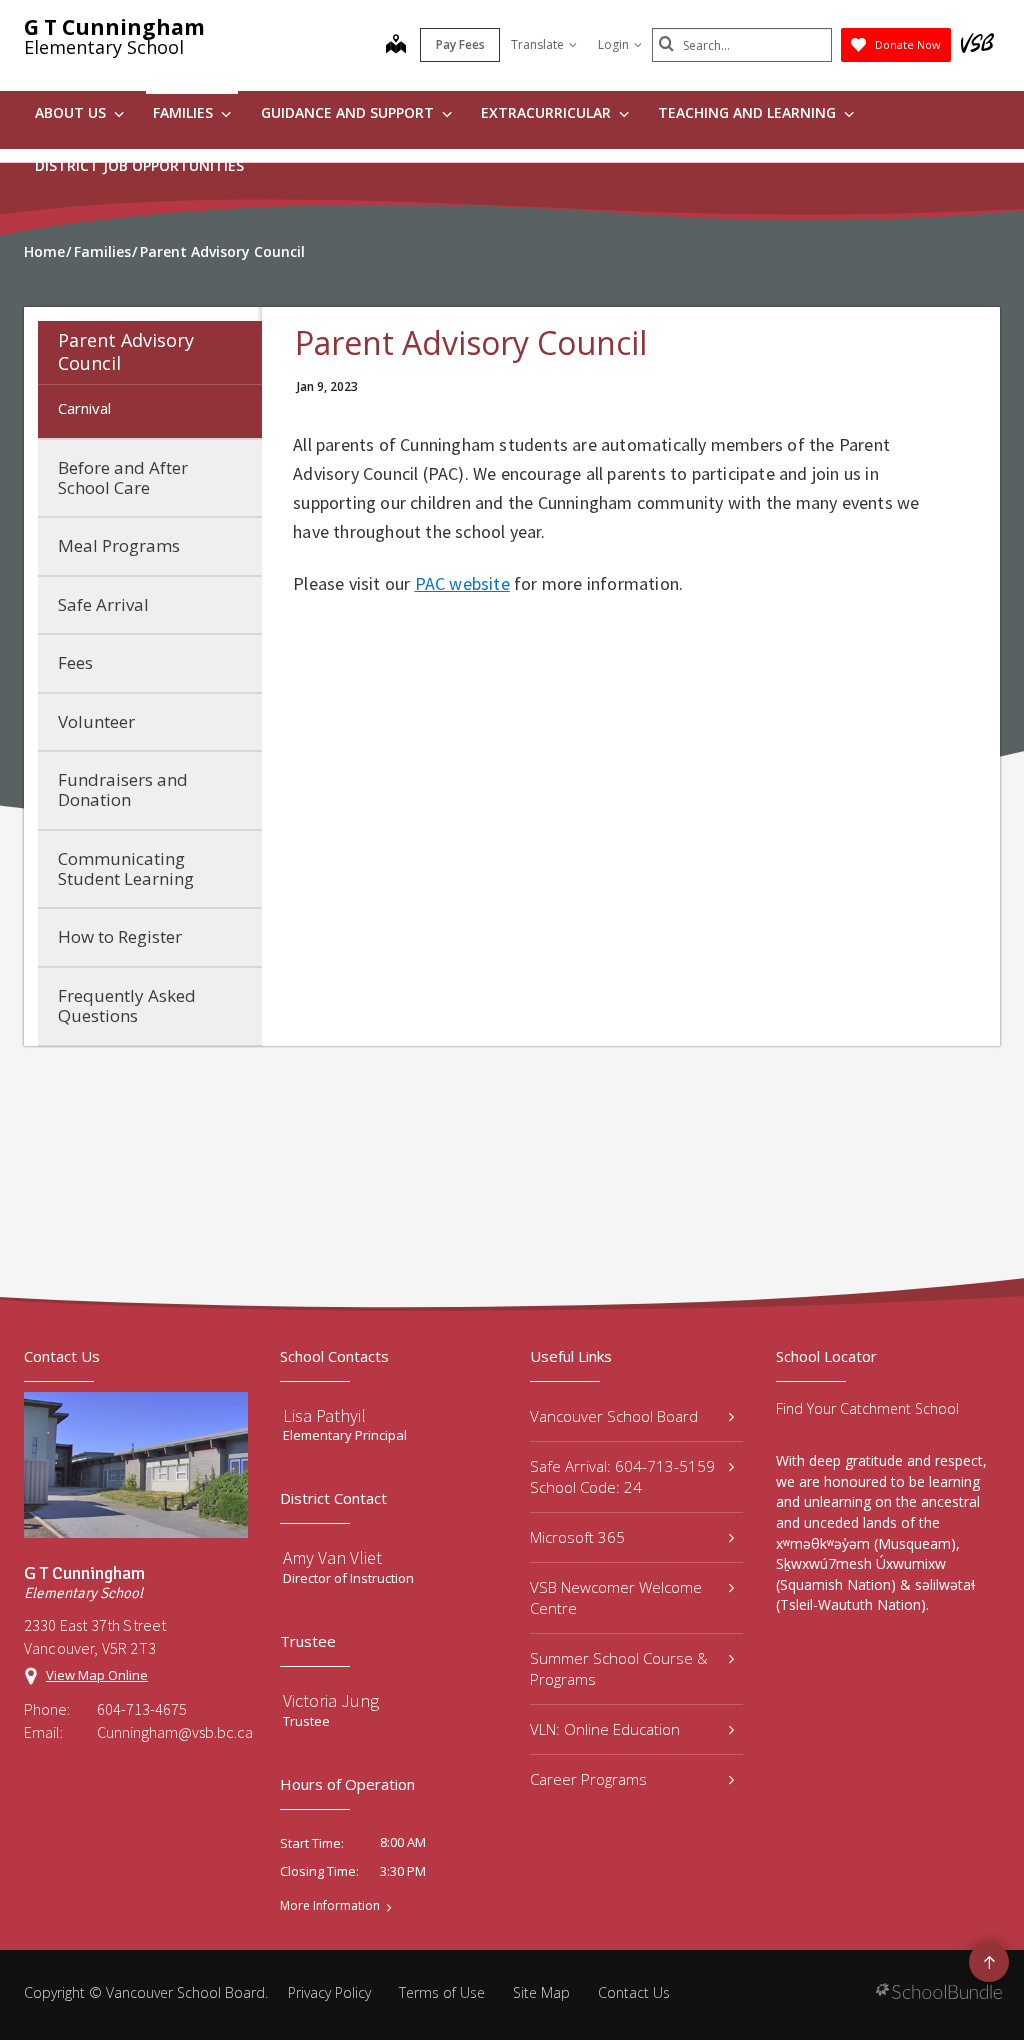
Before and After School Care (123, 477)
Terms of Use (442, 1992)
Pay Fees (460, 44)
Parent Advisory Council (126, 351)
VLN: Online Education (605, 1729)
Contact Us (634, 1992)
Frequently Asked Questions (127, 1005)
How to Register (120, 936)
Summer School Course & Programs (619, 1668)
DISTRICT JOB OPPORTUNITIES (139, 165)
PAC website (462, 583)
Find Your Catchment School (867, 1408)
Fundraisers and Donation (123, 789)
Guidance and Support (349, 112)
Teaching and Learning (749, 112)
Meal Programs (119, 545)
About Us (72, 112)
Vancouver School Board (614, 1416)
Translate (537, 44)
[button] (235, 352)
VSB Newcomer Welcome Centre (616, 1597)
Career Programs (588, 1779)
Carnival (84, 408)
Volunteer (96, 721)
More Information (330, 1906)
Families (185, 112)
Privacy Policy (329, 1992)
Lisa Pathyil (324, 1415)
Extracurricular (548, 112)
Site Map (541, 1992)
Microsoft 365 (577, 1537)
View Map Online (97, 1675)
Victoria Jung (331, 1700)
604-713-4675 (142, 1709)
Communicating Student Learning (126, 868)
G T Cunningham (114, 27)
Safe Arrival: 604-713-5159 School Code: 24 (622, 1476)
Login (613, 44)
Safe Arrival (103, 604)
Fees (75, 662)
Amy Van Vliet (332, 1557)
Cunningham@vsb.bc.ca (173, 1732)
